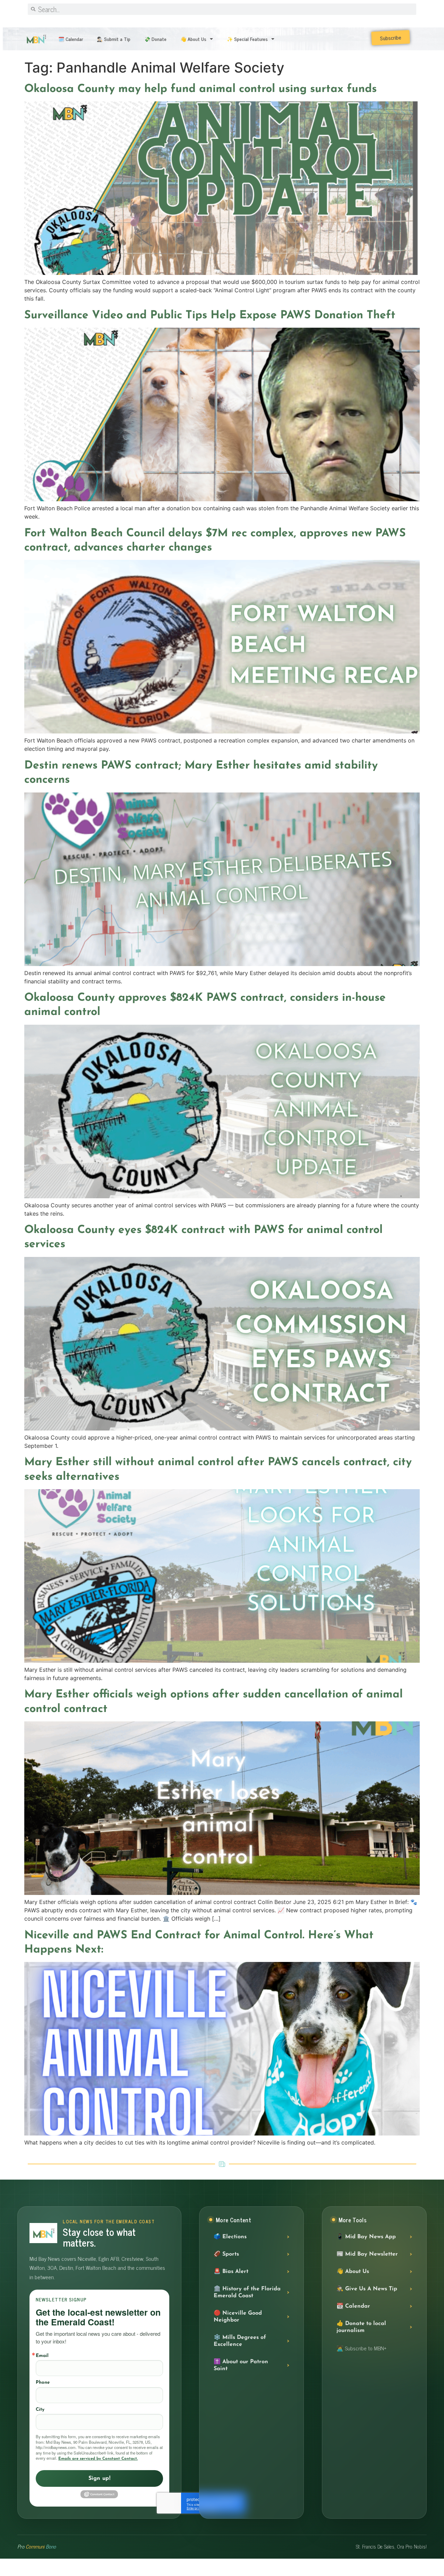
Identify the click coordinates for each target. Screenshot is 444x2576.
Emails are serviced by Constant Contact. (98, 2459)
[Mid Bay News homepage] (43, 2233)
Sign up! (100, 2478)
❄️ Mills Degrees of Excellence (240, 2341)
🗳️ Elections (230, 2237)
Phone (43, 2382)
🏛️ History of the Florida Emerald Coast (247, 2292)
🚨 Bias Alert (231, 2272)
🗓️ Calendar (71, 39)
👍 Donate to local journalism (361, 2327)
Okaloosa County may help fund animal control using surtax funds (200, 89)
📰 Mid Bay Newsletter (367, 2254)
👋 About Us (193, 39)
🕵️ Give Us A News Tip (367, 2289)
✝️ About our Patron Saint (241, 2365)
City (40, 2410)
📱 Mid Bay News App (366, 2237)
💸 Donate (155, 39)
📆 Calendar (353, 2306)
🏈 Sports (226, 2254)
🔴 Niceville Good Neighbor (238, 2317)
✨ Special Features (247, 39)
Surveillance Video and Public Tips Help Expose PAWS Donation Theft (210, 316)
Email (42, 2356)
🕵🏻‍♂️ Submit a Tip (114, 39)
